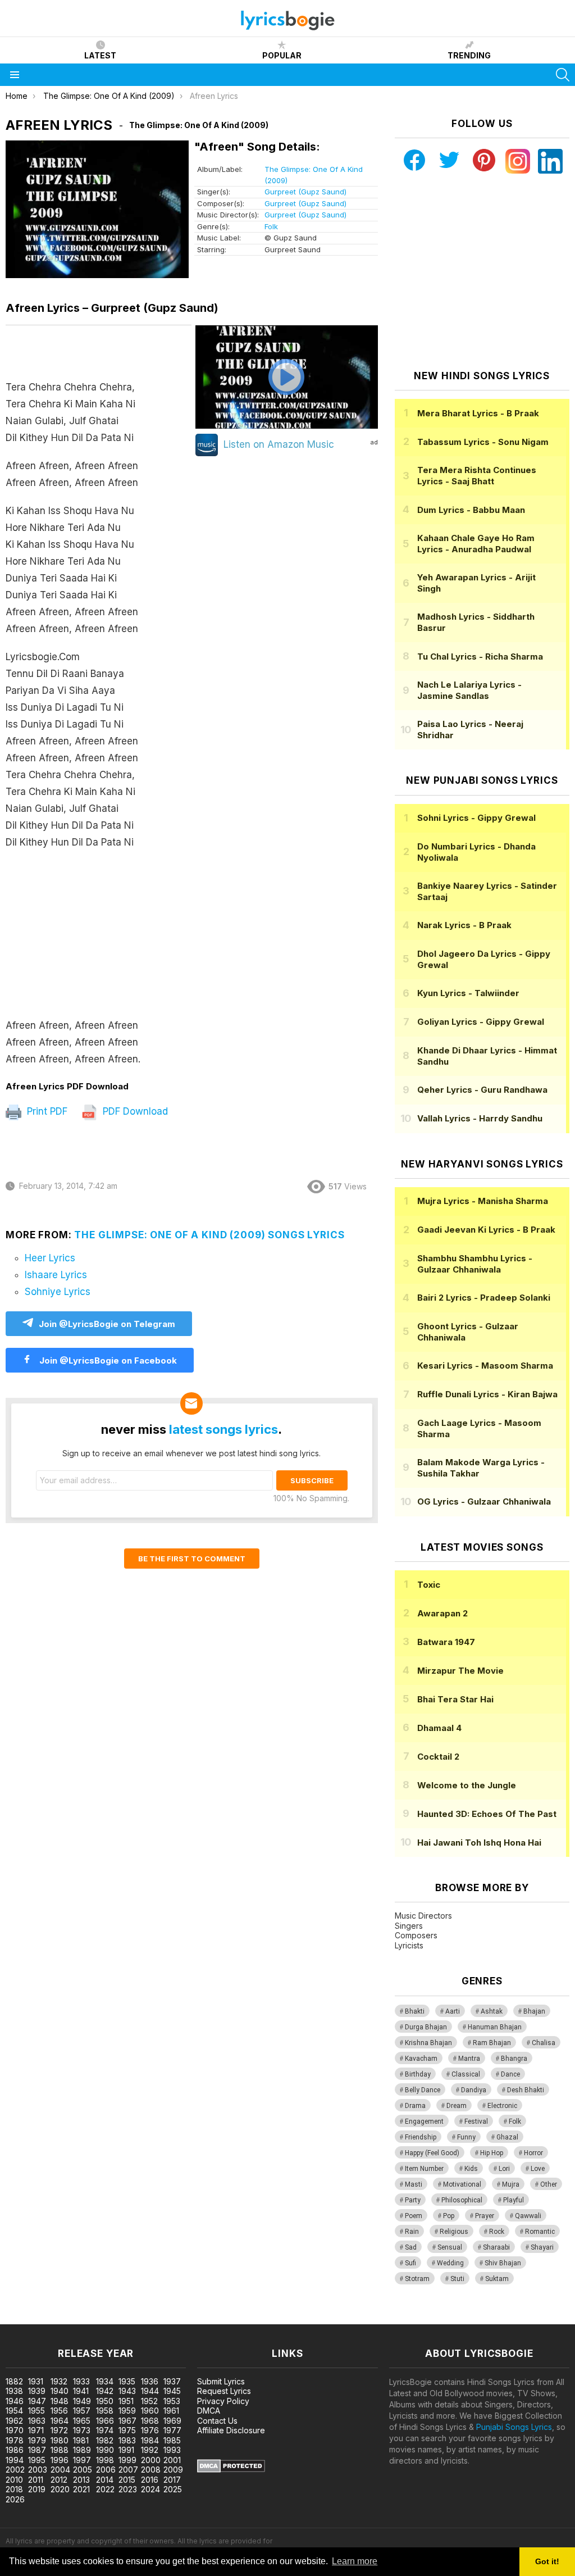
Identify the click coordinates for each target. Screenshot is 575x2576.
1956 (59, 2411)
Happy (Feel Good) (432, 2153)
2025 (173, 2489)
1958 (105, 2411)
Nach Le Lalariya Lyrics (469, 690)
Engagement (424, 2121)
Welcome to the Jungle (467, 1785)
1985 (172, 2440)
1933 (81, 2381)
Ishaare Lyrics (56, 1275)
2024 (150, 2489)
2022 (105, 2489)
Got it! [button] (547, 2561)
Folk (271, 226)
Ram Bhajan (492, 2043)
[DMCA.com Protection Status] (231, 2470)
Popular (282, 55)
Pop (449, 2216)
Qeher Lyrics (482, 1090)
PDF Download (134, 1111)
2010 (14, 2480)
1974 (105, 2430)
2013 (81, 2480)
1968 (150, 2421)
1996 (60, 2460)
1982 (105, 2440)
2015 (127, 2480)
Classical (466, 2074)
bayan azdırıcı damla (104, 2318)
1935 (127, 2381)
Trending (469, 55)
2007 (128, 2470)
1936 (150, 2381)
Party (413, 2200)
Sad (411, 2247)
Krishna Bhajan (428, 2043)
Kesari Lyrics (485, 1366)
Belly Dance (423, 2090)
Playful (514, 2200)
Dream (457, 2106)
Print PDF (46, 1111)
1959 (127, 2411)
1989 (82, 2450)
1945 (172, 2391)
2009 (173, 2470)
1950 (105, 2401)
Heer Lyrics (50, 1258)
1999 (127, 2460)
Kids (471, 2169)
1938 (14, 2391)
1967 (127, 2421)
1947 (37, 2401)
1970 (15, 2430)
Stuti (457, 2279)
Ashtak (492, 2011)
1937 (172, 2381)
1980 (60, 2440)
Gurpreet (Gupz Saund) (305, 192)
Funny (466, 2137)
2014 (105, 2480)
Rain (412, 2232)
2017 (172, 2480)
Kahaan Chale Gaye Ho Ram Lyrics (476, 544)
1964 (60, 2421)
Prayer (485, 2216)
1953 (172, 2401)
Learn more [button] (355, 2561)
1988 (60, 2450)
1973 (82, 2430)
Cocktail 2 (438, 1757)
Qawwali (528, 2216)
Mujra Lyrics (483, 1201)
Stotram (417, 2279)
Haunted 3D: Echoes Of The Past (487, 1814)
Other (549, 2184)
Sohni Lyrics (476, 818)
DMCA (209, 2411)
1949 (82, 2401)
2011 (36, 2480)
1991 (126, 2450)
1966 (105, 2421)
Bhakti (415, 2011)
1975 (127, 2430)
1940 (60, 2391)
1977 (172, 2430)
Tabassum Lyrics (483, 442)
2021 (81, 2489)
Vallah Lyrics (480, 1118)
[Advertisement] (99, 939)
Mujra (511, 2184)
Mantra (469, 2059)
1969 (172, 2421)
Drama (415, 2106)
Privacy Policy (223, 2401)
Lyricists (409, 1945)
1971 (36, 2430)
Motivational (462, 2184)
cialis (54, 2318)
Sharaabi (496, 2247)
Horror (533, 2153)
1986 (15, 2450)
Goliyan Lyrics (481, 1022)
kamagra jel (198, 2318)
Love (538, 2169)
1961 (171, 2411)
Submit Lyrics (221, 2381)
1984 (150, 2440)
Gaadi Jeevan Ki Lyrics (486, 1230)
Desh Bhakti (526, 2090)
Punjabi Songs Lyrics (514, 2427)
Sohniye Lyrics (58, 1292)
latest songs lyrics (223, 1429)
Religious (454, 2232)
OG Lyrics (484, 1501)
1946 (15, 2401)
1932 (59, 2381)
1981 (81, 2440)
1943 (127, 2391)
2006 (106, 2470)
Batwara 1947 (446, 1642)
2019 (37, 2489)
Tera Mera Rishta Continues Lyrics (477, 476)
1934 (105, 2381)
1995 (37, 2460)
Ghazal (507, 2137)
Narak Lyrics (464, 925)
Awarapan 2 (442, 1613)
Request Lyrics (224, 2391)
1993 (172, 2450)
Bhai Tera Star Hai (455, 1699)
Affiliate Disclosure (231, 2430)
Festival (476, 2121)
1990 (105, 2450)
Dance (510, 2074)
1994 (15, 2460)
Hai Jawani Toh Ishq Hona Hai (479, 1843)
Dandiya (474, 2090)
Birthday (418, 2074)
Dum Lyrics (471, 510)
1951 (126, 2401)
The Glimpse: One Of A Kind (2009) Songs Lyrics (209, 1235)
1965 (82, 2421)
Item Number (424, 2169)
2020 (60, 2489)
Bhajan (534, 2011)
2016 (150, 2480)
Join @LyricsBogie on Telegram (107, 1324)
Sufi (410, 2263)
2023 (128, 2489)
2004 (60, 2470)
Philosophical (462, 2200)
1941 (81, 2391)
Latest (100, 55)
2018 (14, 2489)
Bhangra (514, 2059)
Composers (416, 1935)
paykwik (159, 2318)
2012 (59, 2480)
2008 (151, 2470)
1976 (150, 2430)
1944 (150, 2391)
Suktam (497, 2279)
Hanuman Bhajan (495, 2027)
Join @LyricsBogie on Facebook (107, 1360)
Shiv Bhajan (503, 2263)
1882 (14, 2381)
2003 (38, 2470)
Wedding (450, 2263)
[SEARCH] (563, 75)
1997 (82, 2460)
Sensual (450, 2247)
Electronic (502, 2106)
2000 (151, 2460)
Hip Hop (492, 2153)
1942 (105, 2391)
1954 (14, 2411)
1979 (37, 2440)
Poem (414, 2216)
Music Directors (423, 1916)
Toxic (429, 1585)
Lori (504, 2169)
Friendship (421, 2137)
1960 (150, 2411)
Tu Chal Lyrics (480, 657)
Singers (409, 1926)
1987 (37, 2450)
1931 (36, 2381)
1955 (36, 2411)
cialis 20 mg (22, 2318)
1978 (15, 2440)
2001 (172, 2460)
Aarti (453, 2011)
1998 (105, 2460)
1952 (149, 2401)
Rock (497, 2232)
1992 (150, 2450)
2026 (15, 2499)
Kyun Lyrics (468, 993)
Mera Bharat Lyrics (478, 413)
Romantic (540, 2232)
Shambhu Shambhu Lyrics (475, 1264)
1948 (60, 2401)
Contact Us (217, 2421)
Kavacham (421, 2059)
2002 (15, 2470)
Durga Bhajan (426, 2027)
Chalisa (544, 2043)
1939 (37, 2391)
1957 (82, 2411)
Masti (414, 2184)
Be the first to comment (192, 1559)
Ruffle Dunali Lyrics (487, 1394)
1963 (37, 2421)
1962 (14, 2421)
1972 (59, 2430)
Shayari (542, 2247)
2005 (83, 2470)
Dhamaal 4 (439, 1728)
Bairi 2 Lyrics (484, 1298)
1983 (127, 2440)
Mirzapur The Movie (460, 1671)
